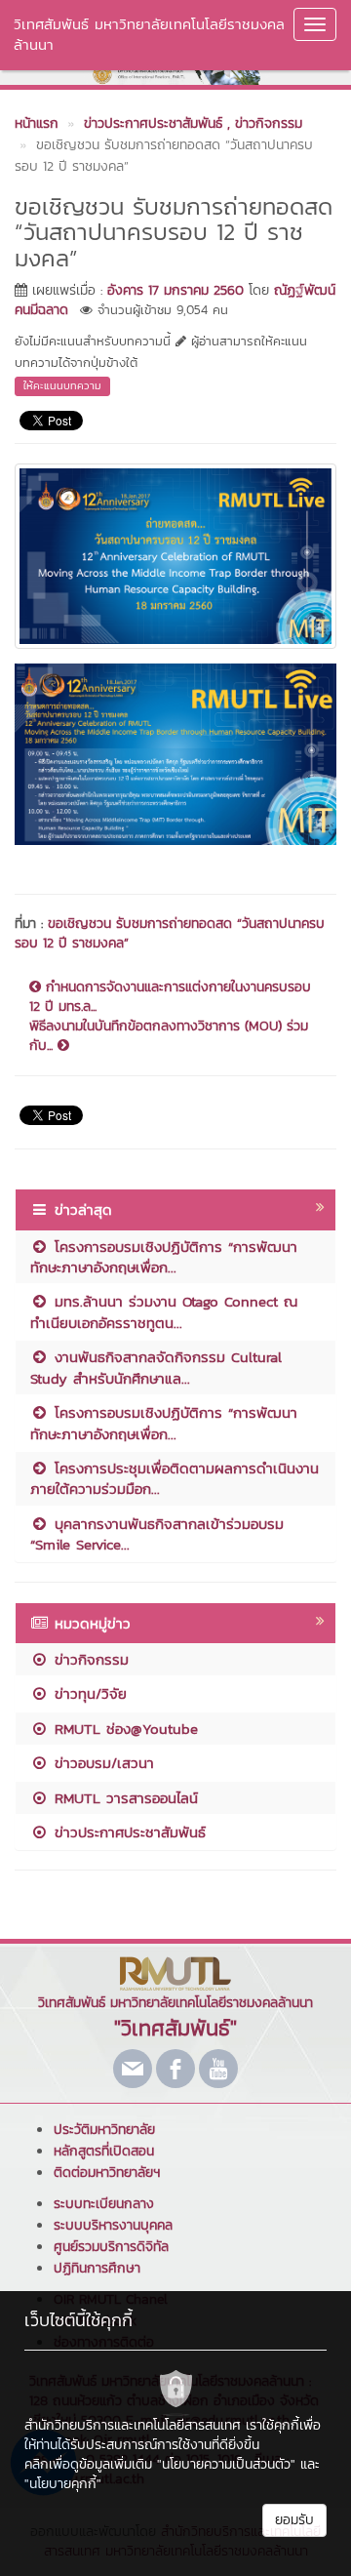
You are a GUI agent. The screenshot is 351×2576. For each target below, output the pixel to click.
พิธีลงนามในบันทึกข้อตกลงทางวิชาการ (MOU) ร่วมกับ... (169, 1036)
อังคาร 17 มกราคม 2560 (175, 290)
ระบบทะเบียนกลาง (104, 2204)
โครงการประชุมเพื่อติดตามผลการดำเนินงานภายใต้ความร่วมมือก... (175, 1478)
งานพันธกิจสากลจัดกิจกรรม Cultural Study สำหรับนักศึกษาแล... (156, 1367)
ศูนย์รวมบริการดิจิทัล (111, 2247)
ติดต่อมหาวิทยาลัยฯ (107, 2173)
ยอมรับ (294, 2520)
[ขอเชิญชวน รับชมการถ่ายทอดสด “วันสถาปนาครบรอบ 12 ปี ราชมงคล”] (175, 554)
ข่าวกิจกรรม (89, 1659)
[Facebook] (175, 2069)
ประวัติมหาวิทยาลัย (104, 2130)
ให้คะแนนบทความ (62, 385)
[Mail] (133, 2069)
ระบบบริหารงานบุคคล (113, 2225)
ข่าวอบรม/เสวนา (101, 1763)
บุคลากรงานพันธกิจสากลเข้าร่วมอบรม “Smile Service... (157, 1534)
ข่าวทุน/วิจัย (88, 1693)
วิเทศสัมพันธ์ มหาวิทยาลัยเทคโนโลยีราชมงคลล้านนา (149, 34)
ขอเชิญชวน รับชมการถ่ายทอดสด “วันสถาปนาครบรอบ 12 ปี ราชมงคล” (170, 933)
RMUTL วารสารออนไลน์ (123, 1798)
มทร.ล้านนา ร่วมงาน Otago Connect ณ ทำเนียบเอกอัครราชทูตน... (164, 1311)
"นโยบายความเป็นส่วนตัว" (226, 2464)
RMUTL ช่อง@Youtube (123, 1729)
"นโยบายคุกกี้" (63, 2484)
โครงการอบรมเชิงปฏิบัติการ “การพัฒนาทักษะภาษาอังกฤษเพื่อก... (164, 1257)
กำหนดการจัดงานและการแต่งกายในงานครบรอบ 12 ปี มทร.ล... (170, 997)
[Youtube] (218, 2069)
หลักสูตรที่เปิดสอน (104, 2151)
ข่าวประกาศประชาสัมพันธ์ (127, 1832)
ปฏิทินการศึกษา (97, 2268)
